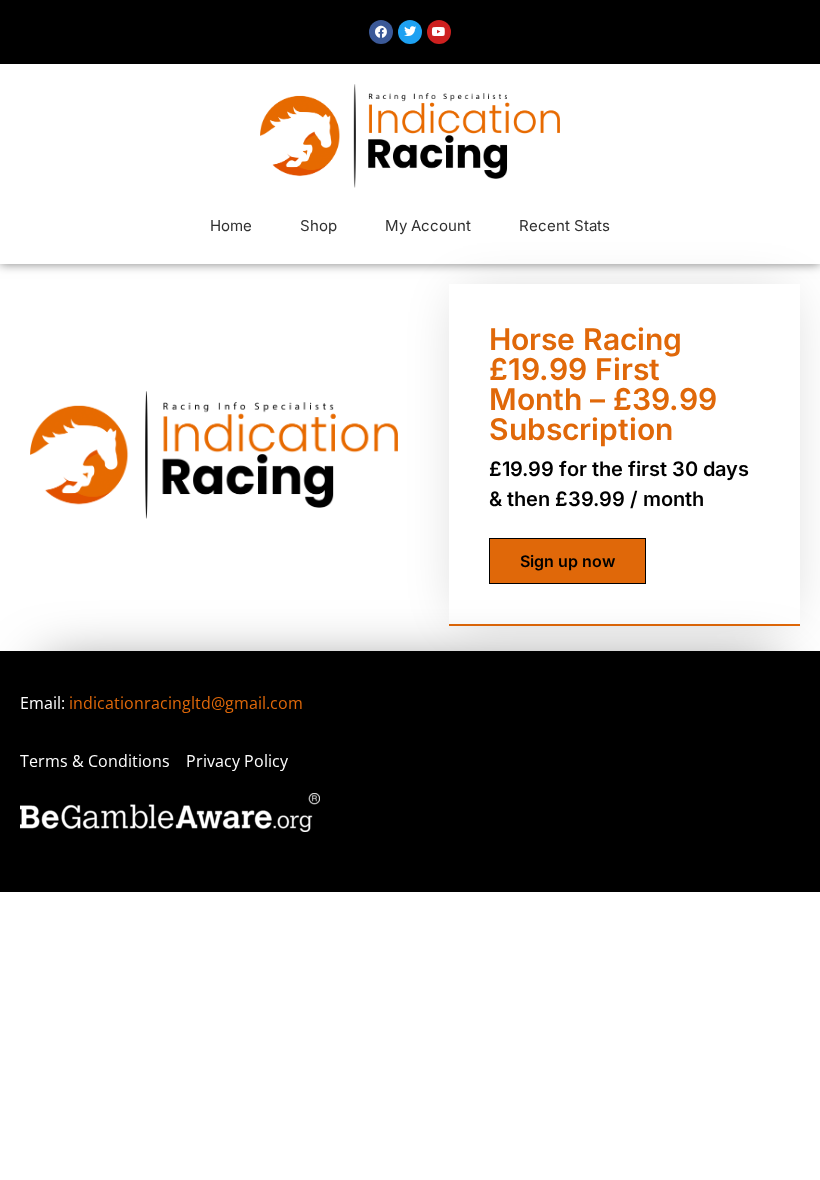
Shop (318, 225)
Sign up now (567, 561)
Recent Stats (564, 225)
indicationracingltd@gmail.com (186, 703)
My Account (428, 225)
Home (231, 225)
